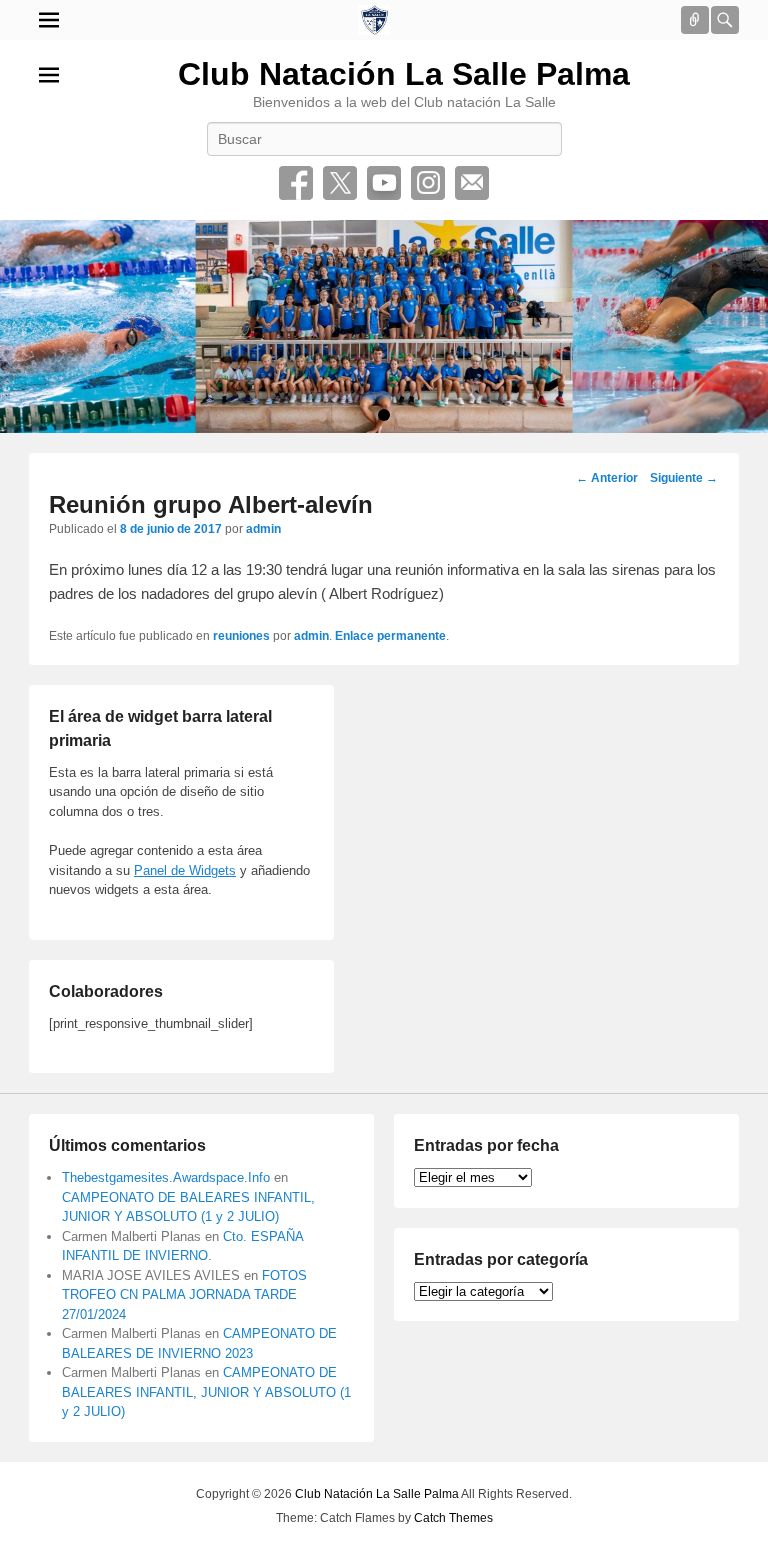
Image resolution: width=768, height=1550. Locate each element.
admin (263, 529)
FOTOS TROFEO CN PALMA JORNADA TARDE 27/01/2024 (184, 1295)
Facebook (296, 183)
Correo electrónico (472, 183)
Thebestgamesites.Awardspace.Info (166, 1177)
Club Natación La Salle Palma (404, 74)
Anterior (607, 478)
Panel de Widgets (185, 870)
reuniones (241, 636)
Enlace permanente (390, 636)
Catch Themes (453, 1518)
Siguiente (684, 478)
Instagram (428, 183)
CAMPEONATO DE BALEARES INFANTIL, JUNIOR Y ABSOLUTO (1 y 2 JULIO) (206, 1392)
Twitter (340, 183)
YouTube (384, 183)
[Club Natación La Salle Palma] (374, 20)
